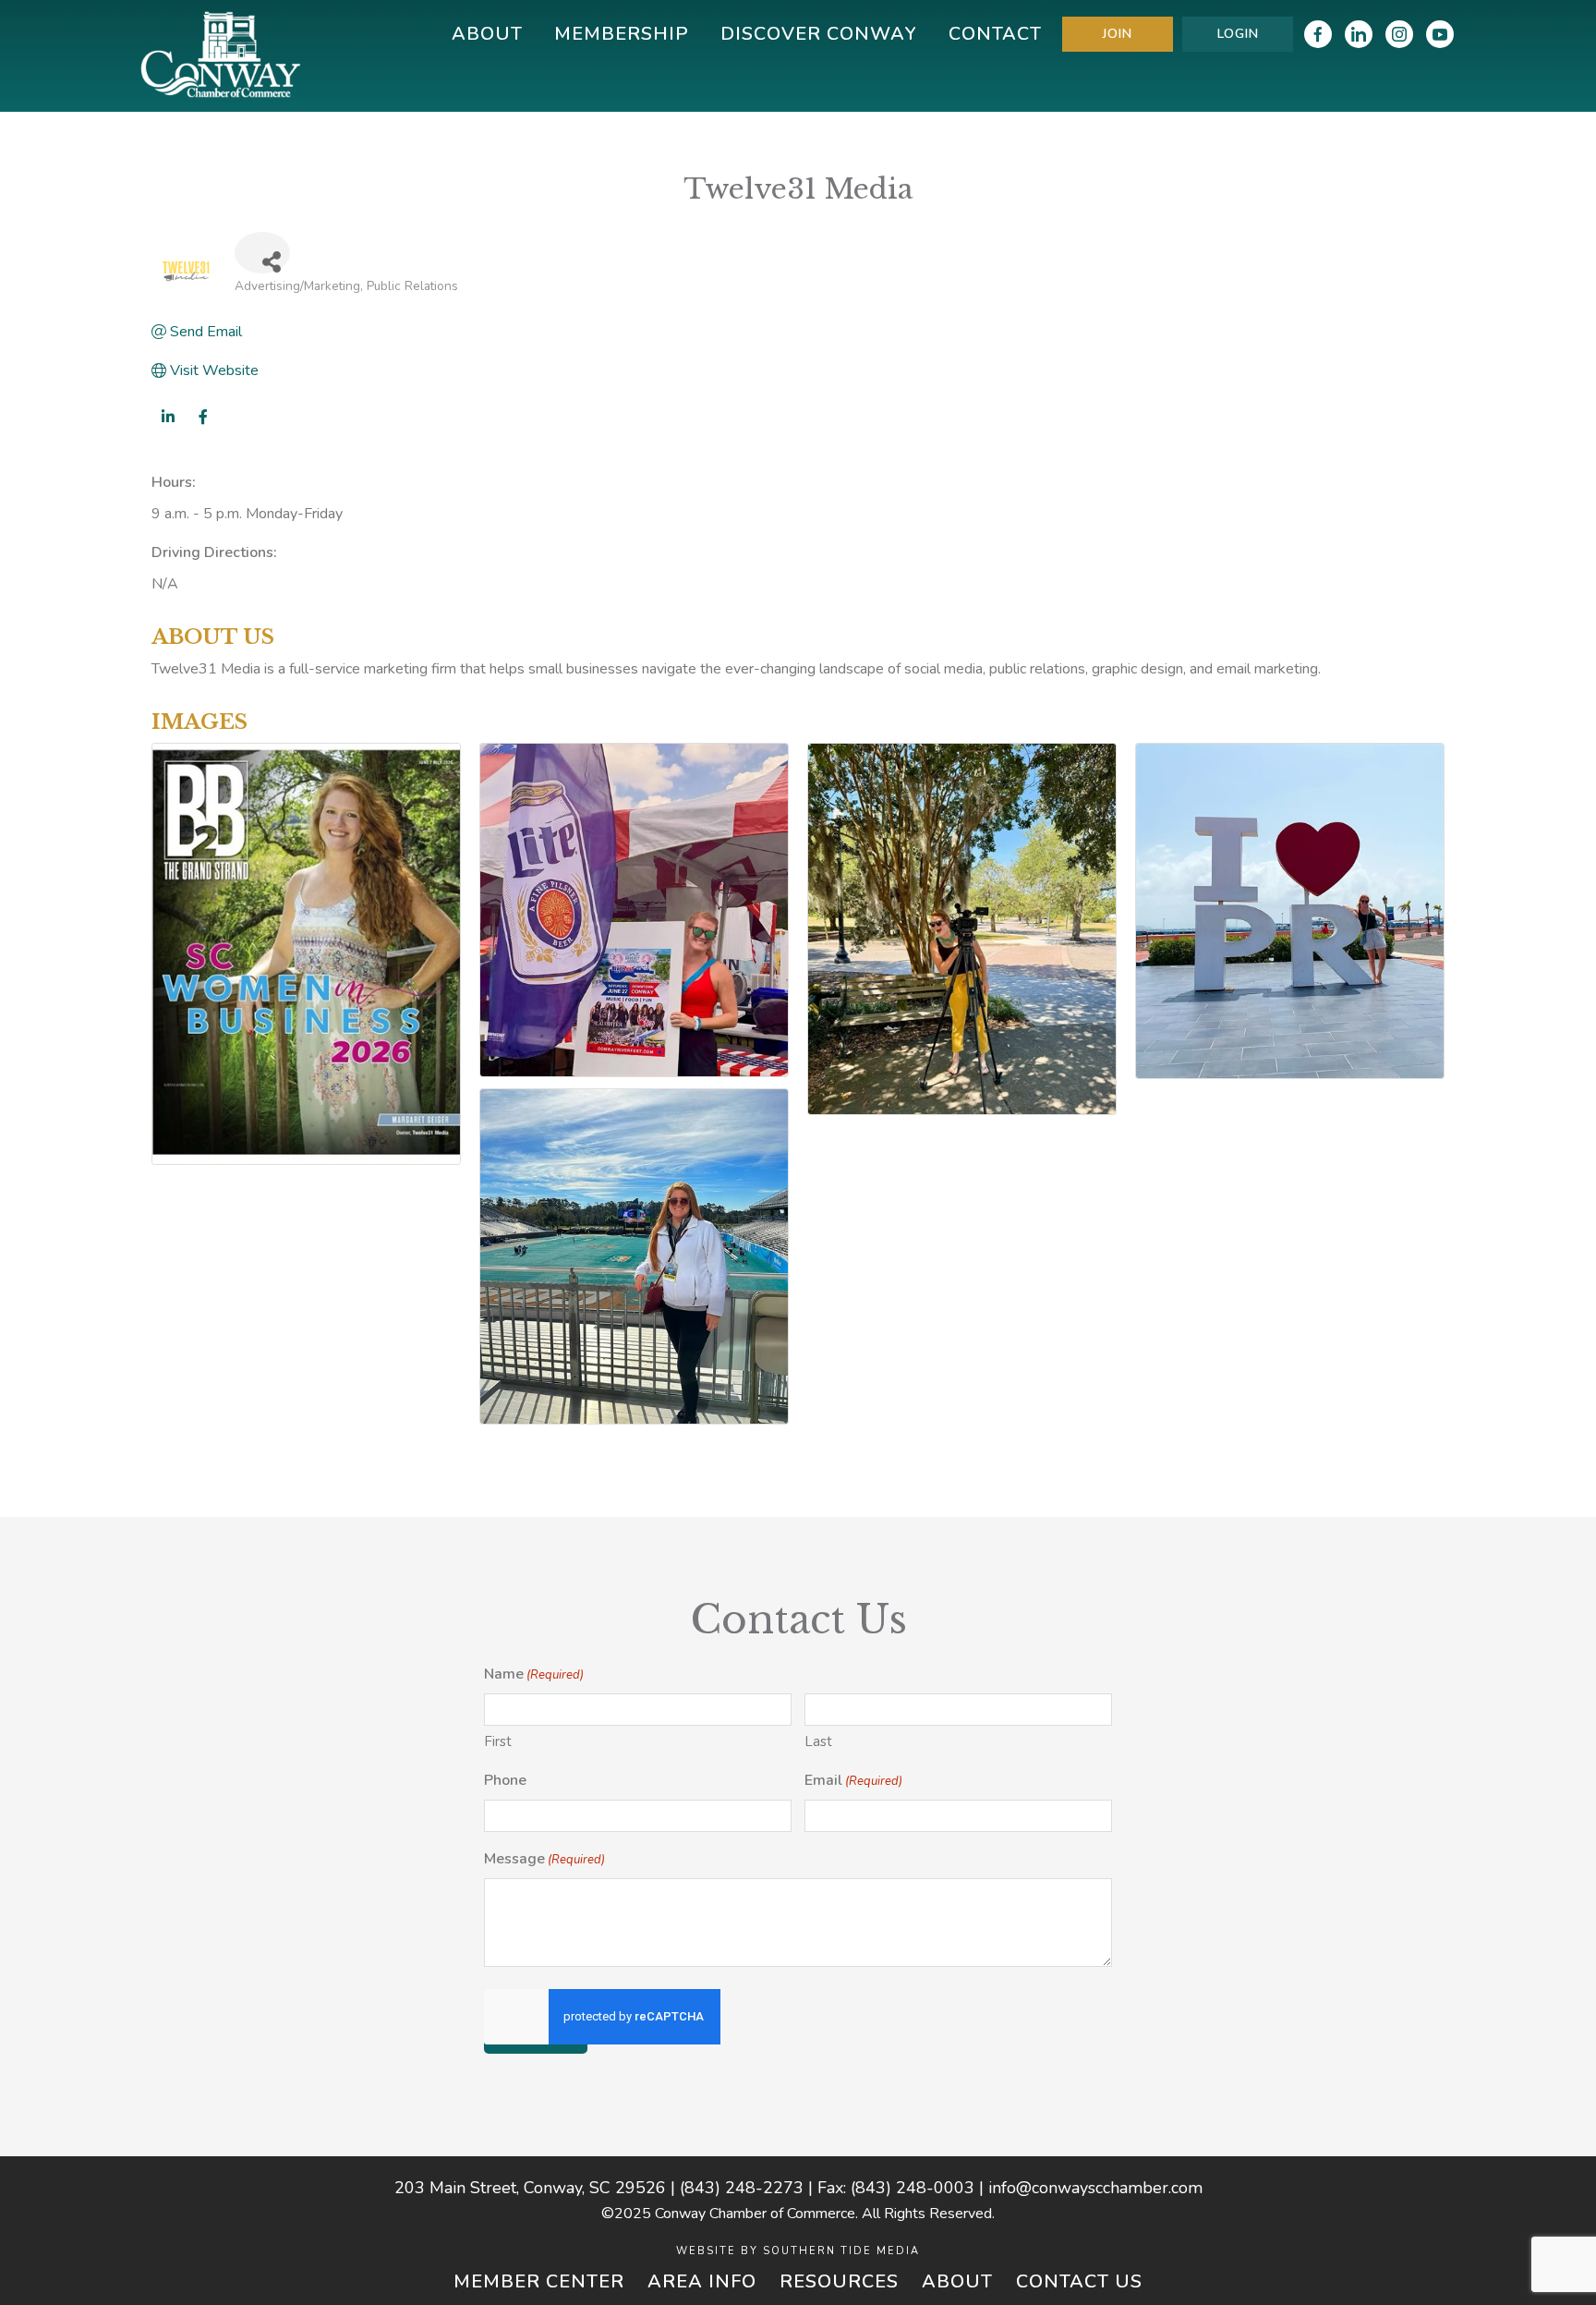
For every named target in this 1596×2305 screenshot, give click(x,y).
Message (544, 1859)
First (498, 1741)
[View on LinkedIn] (168, 429)
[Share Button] (262, 253)
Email (853, 1780)
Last (818, 1741)
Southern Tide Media (841, 2251)
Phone (505, 1780)
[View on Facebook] (203, 429)
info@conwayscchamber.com (1095, 2188)
